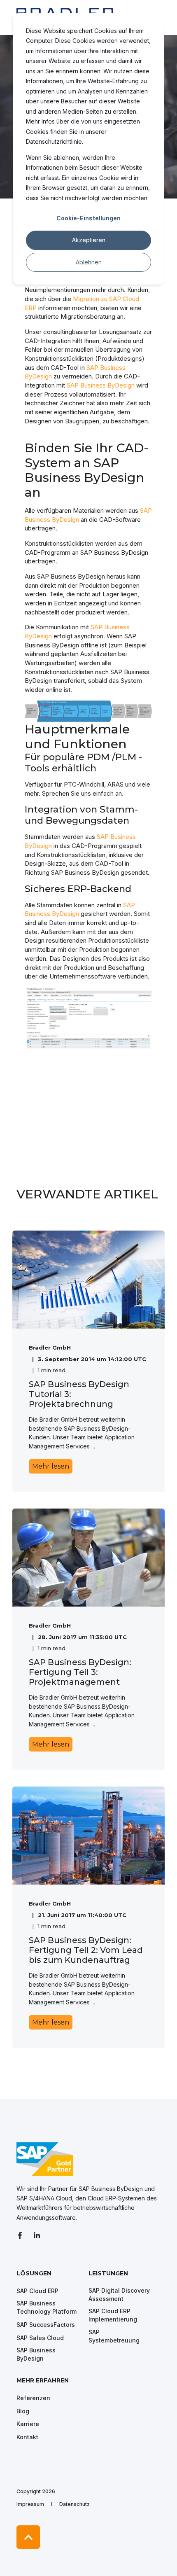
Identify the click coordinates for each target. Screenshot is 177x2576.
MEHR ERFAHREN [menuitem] (43, 2381)
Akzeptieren (89, 240)
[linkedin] (37, 2235)
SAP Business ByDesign (101, 385)
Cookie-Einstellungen (88, 218)
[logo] (45, 2159)
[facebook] (22, 2235)
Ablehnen (89, 262)
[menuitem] (50, 2277)
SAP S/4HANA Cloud (44, 2198)
